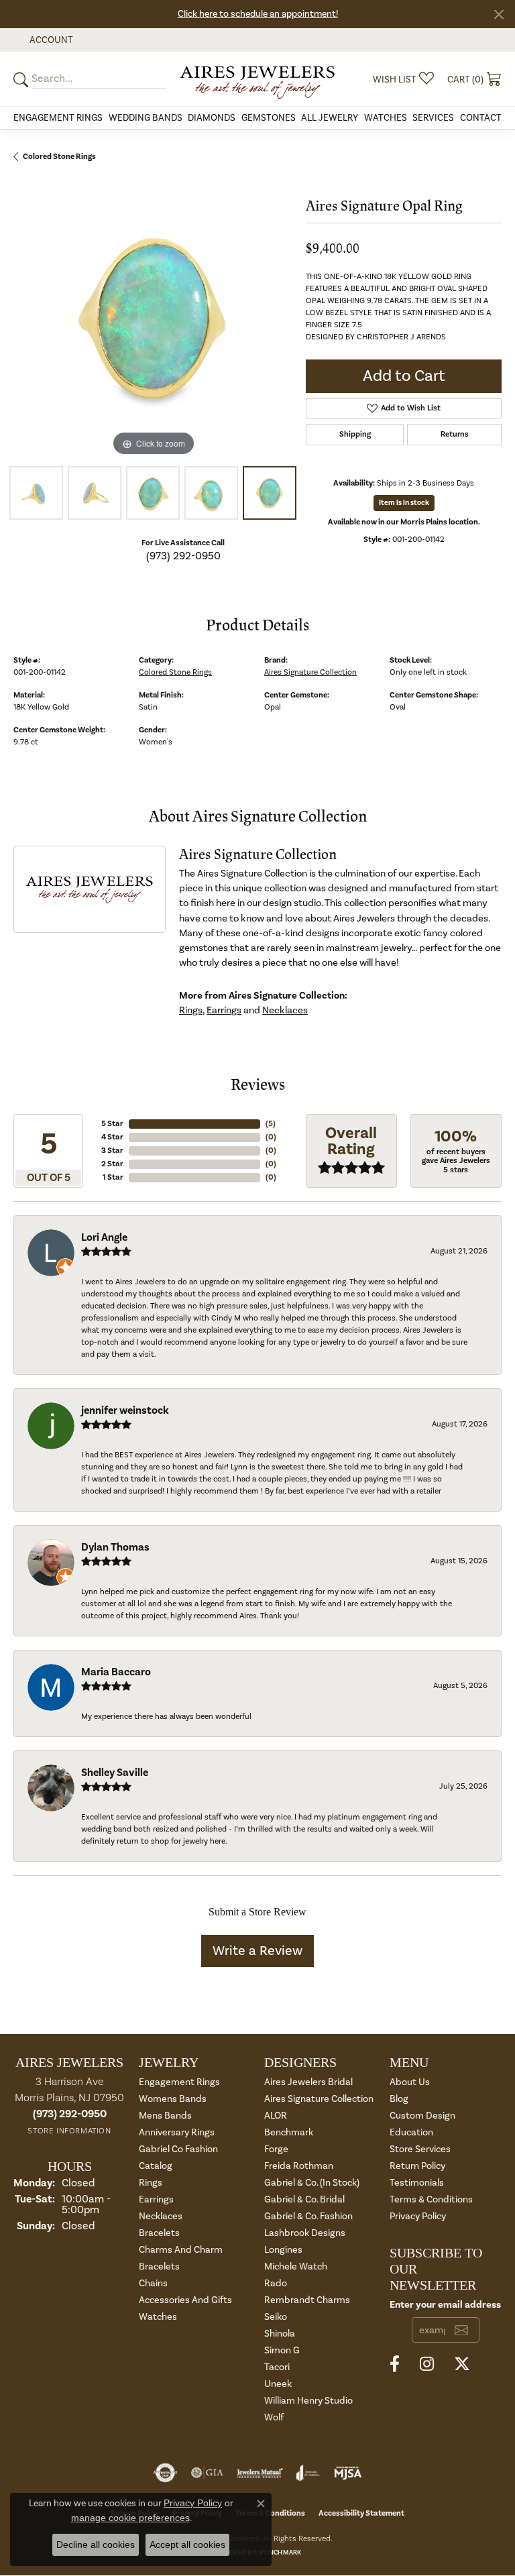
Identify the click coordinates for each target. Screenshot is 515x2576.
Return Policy (417, 2166)
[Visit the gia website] (207, 2473)
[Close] (499, 14)
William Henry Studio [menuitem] (308, 2401)
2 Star (112, 1164)
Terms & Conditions (431, 2199)
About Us (410, 2082)
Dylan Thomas (115, 1547)
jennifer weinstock (125, 1410)
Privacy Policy (418, 2216)
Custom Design (422, 2116)
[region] (153, 320)
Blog (399, 2099)
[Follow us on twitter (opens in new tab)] (462, 2364)
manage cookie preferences (130, 2518)
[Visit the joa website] (308, 2473)
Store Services (420, 2149)
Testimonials (417, 2183)
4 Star (112, 1137)
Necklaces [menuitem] (161, 2216)
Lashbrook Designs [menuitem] (305, 2233)
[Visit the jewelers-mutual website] (260, 2473)
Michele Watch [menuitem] (296, 2266)
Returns (455, 434)
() (271, 1124)
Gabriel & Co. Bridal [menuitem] (304, 2199)
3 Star (112, 1151)
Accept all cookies (187, 2544)
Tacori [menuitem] (277, 2367)
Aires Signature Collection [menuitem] (319, 2099)
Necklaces (285, 1010)
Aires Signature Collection (310, 672)
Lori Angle (104, 1237)
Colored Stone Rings (59, 157)
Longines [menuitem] (283, 2250)
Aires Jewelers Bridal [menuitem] (308, 2082)
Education (411, 2132)
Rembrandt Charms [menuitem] (307, 2300)
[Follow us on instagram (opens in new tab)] (427, 2364)
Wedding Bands (146, 118)
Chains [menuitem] (153, 2283)
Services (433, 118)
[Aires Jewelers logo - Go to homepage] (257, 79)
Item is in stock (404, 503)
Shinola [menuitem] (280, 2334)
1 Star (113, 1177)
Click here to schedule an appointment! (258, 14)
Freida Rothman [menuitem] (299, 2166)
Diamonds (212, 118)
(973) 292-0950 (183, 556)
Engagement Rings (58, 118)
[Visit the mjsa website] (348, 2473)
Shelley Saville (115, 1773)
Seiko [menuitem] (276, 2317)
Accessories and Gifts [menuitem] (185, 2300)
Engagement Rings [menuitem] (179, 2082)
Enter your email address (445, 2305)
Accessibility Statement (361, 2513)
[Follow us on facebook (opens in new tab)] (395, 2364)
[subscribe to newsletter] (461, 2330)
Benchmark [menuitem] (289, 2132)
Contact (481, 118)
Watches (386, 118)
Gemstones (269, 118)
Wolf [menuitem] (274, 2417)
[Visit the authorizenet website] (165, 2473)
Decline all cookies (96, 2544)
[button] (50, 40)
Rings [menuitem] (151, 2183)
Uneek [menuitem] (278, 2384)
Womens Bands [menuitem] (173, 2099)
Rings (191, 1010)
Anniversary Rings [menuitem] (177, 2132)
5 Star (112, 1124)
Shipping (355, 434)
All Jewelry (330, 118)
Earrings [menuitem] (156, 2199)
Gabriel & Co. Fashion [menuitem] (308, 2216)
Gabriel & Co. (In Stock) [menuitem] (312, 2183)
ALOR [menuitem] (276, 2116)
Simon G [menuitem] (282, 2350)
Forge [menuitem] (276, 2149)
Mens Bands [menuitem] (165, 2116)
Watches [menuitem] (158, 2317)
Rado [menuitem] (276, 2283)
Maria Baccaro (116, 1672)
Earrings (224, 1010)
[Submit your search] (23, 79)
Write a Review (257, 1951)
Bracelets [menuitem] (159, 2233)
